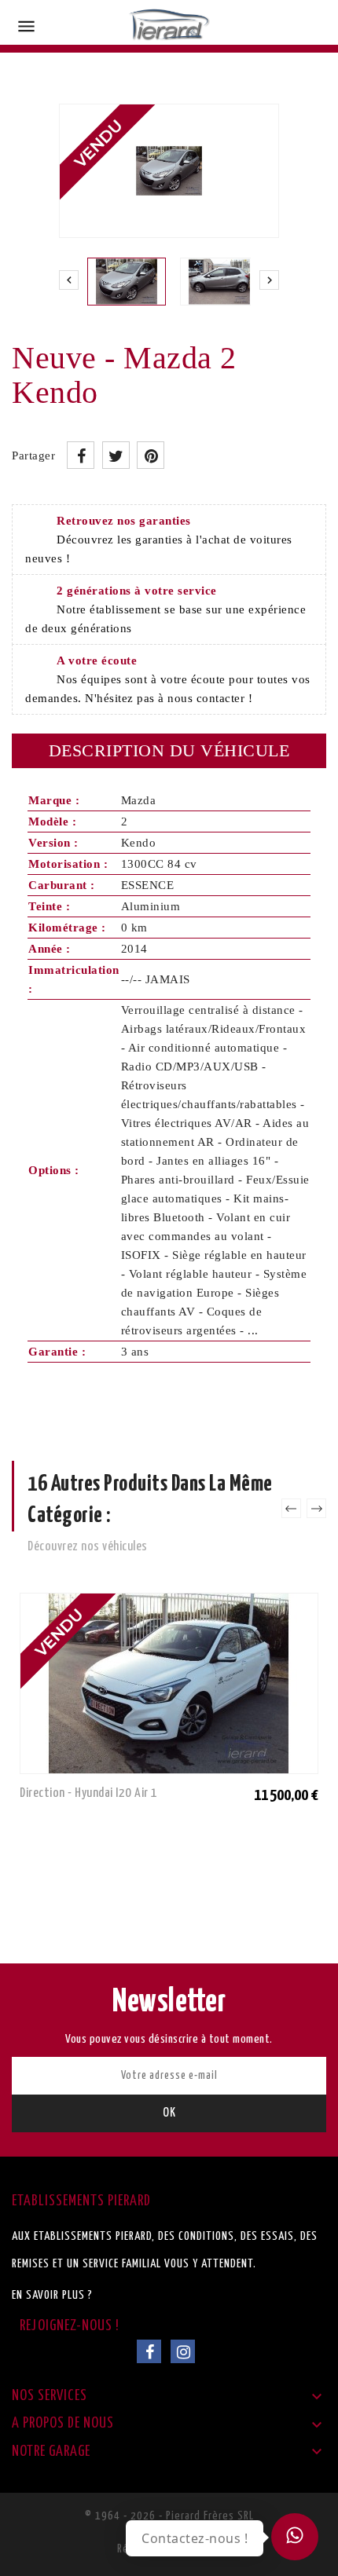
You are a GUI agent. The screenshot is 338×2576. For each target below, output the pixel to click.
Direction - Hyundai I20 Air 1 (89, 1793)
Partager (81, 455)
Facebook (149, 2351)
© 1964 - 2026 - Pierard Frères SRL (169, 2516)
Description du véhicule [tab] (169, 750)
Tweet (116, 455)
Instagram (183, 2351)
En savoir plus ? (52, 2295)
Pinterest (151, 455)
